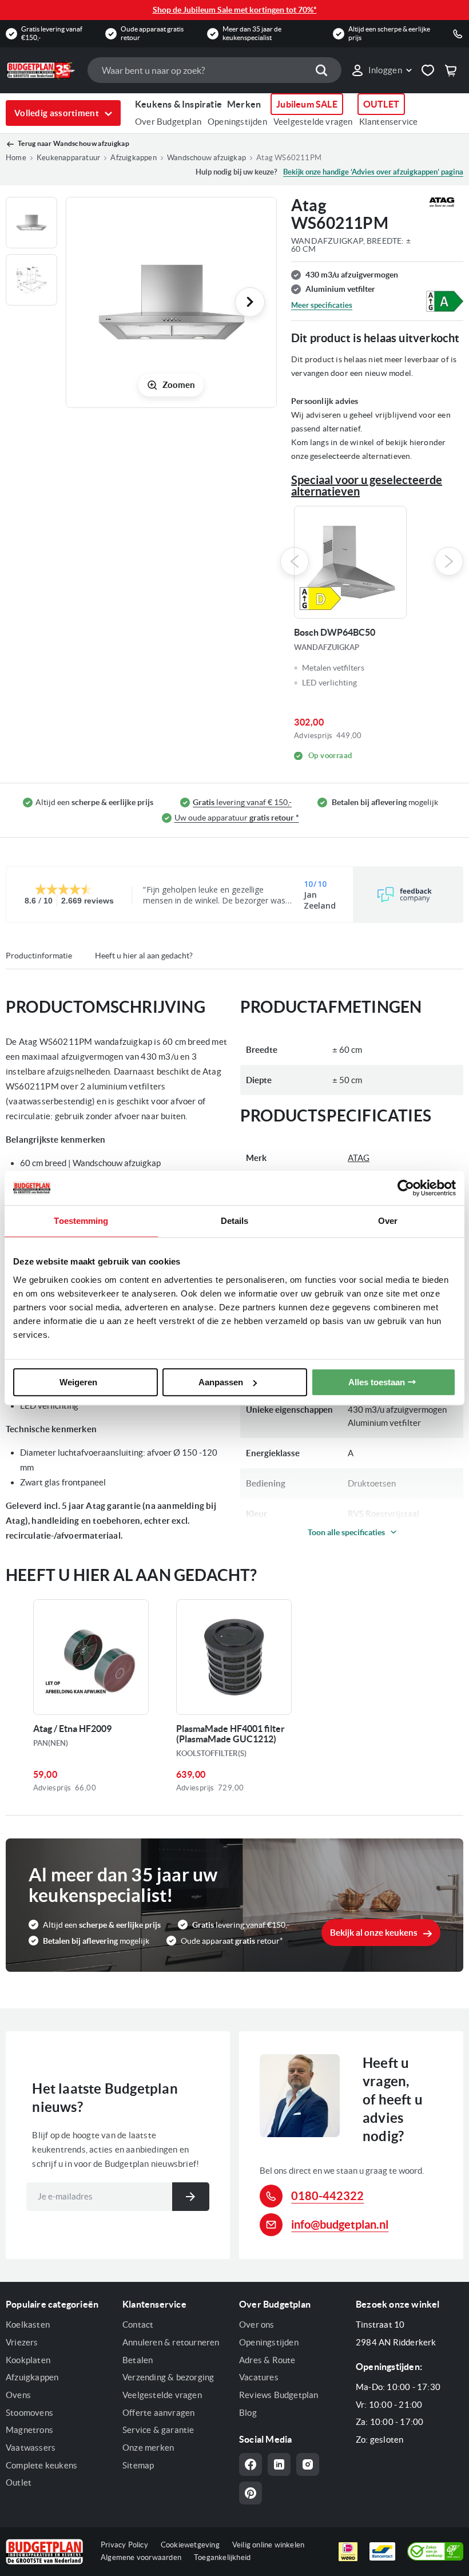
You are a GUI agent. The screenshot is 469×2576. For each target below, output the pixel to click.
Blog (248, 2413)
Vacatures (259, 2377)
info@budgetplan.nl (340, 2224)
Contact (138, 2325)
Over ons (257, 2325)
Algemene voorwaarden (141, 2557)
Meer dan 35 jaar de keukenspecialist (252, 33)
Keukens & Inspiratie (178, 104)
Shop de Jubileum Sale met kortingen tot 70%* (235, 10)
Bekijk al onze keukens (374, 1933)
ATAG (359, 1158)
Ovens (18, 2395)
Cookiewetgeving (190, 2545)
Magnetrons (29, 2430)
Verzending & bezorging (168, 2377)
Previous (295, 561)
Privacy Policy (124, 2545)
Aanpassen (221, 1382)
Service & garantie (158, 2430)
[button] (381, 70)
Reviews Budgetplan (279, 2395)
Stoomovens (29, 2413)
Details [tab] (235, 1221)
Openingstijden (237, 122)
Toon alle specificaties (346, 1532)
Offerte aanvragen (158, 2413)
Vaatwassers (31, 2448)
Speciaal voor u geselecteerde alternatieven (367, 486)
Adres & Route (267, 2360)
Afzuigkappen (32, 2377)
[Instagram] (308, 2464)
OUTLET (381, 104)
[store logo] (41, 70)
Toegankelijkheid (222, 2557)
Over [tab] (388, 1221)
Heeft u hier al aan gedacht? (144, 956)
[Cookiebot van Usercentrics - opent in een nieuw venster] (406, 1188)
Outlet (19, 2482)
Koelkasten (28, 2325)
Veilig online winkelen (268, 2545)
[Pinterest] (251, 2493)
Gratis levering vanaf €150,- (52, 33)
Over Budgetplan (168, 122)
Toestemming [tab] (81, 1221)
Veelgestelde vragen (313, 122)
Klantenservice (389, 122)
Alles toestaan (377, 1382)
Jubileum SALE (307, 104)
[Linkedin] (279, 2464)
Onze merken (148, 2448)
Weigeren (78, 1382)
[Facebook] (251, 2464)
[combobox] (214, 70)
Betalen (138, 2360)
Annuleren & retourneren (171, 2342)
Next (449, 561)
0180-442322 (327, 2196)
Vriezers (22, 2342)
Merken (244, 104)
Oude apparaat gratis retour (152, 33)
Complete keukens (41, 2465)
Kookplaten (28, 2360)
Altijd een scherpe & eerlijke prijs (389, 33)
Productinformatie (39, 956)
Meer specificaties (322, 305)
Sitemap (138, 2465)
